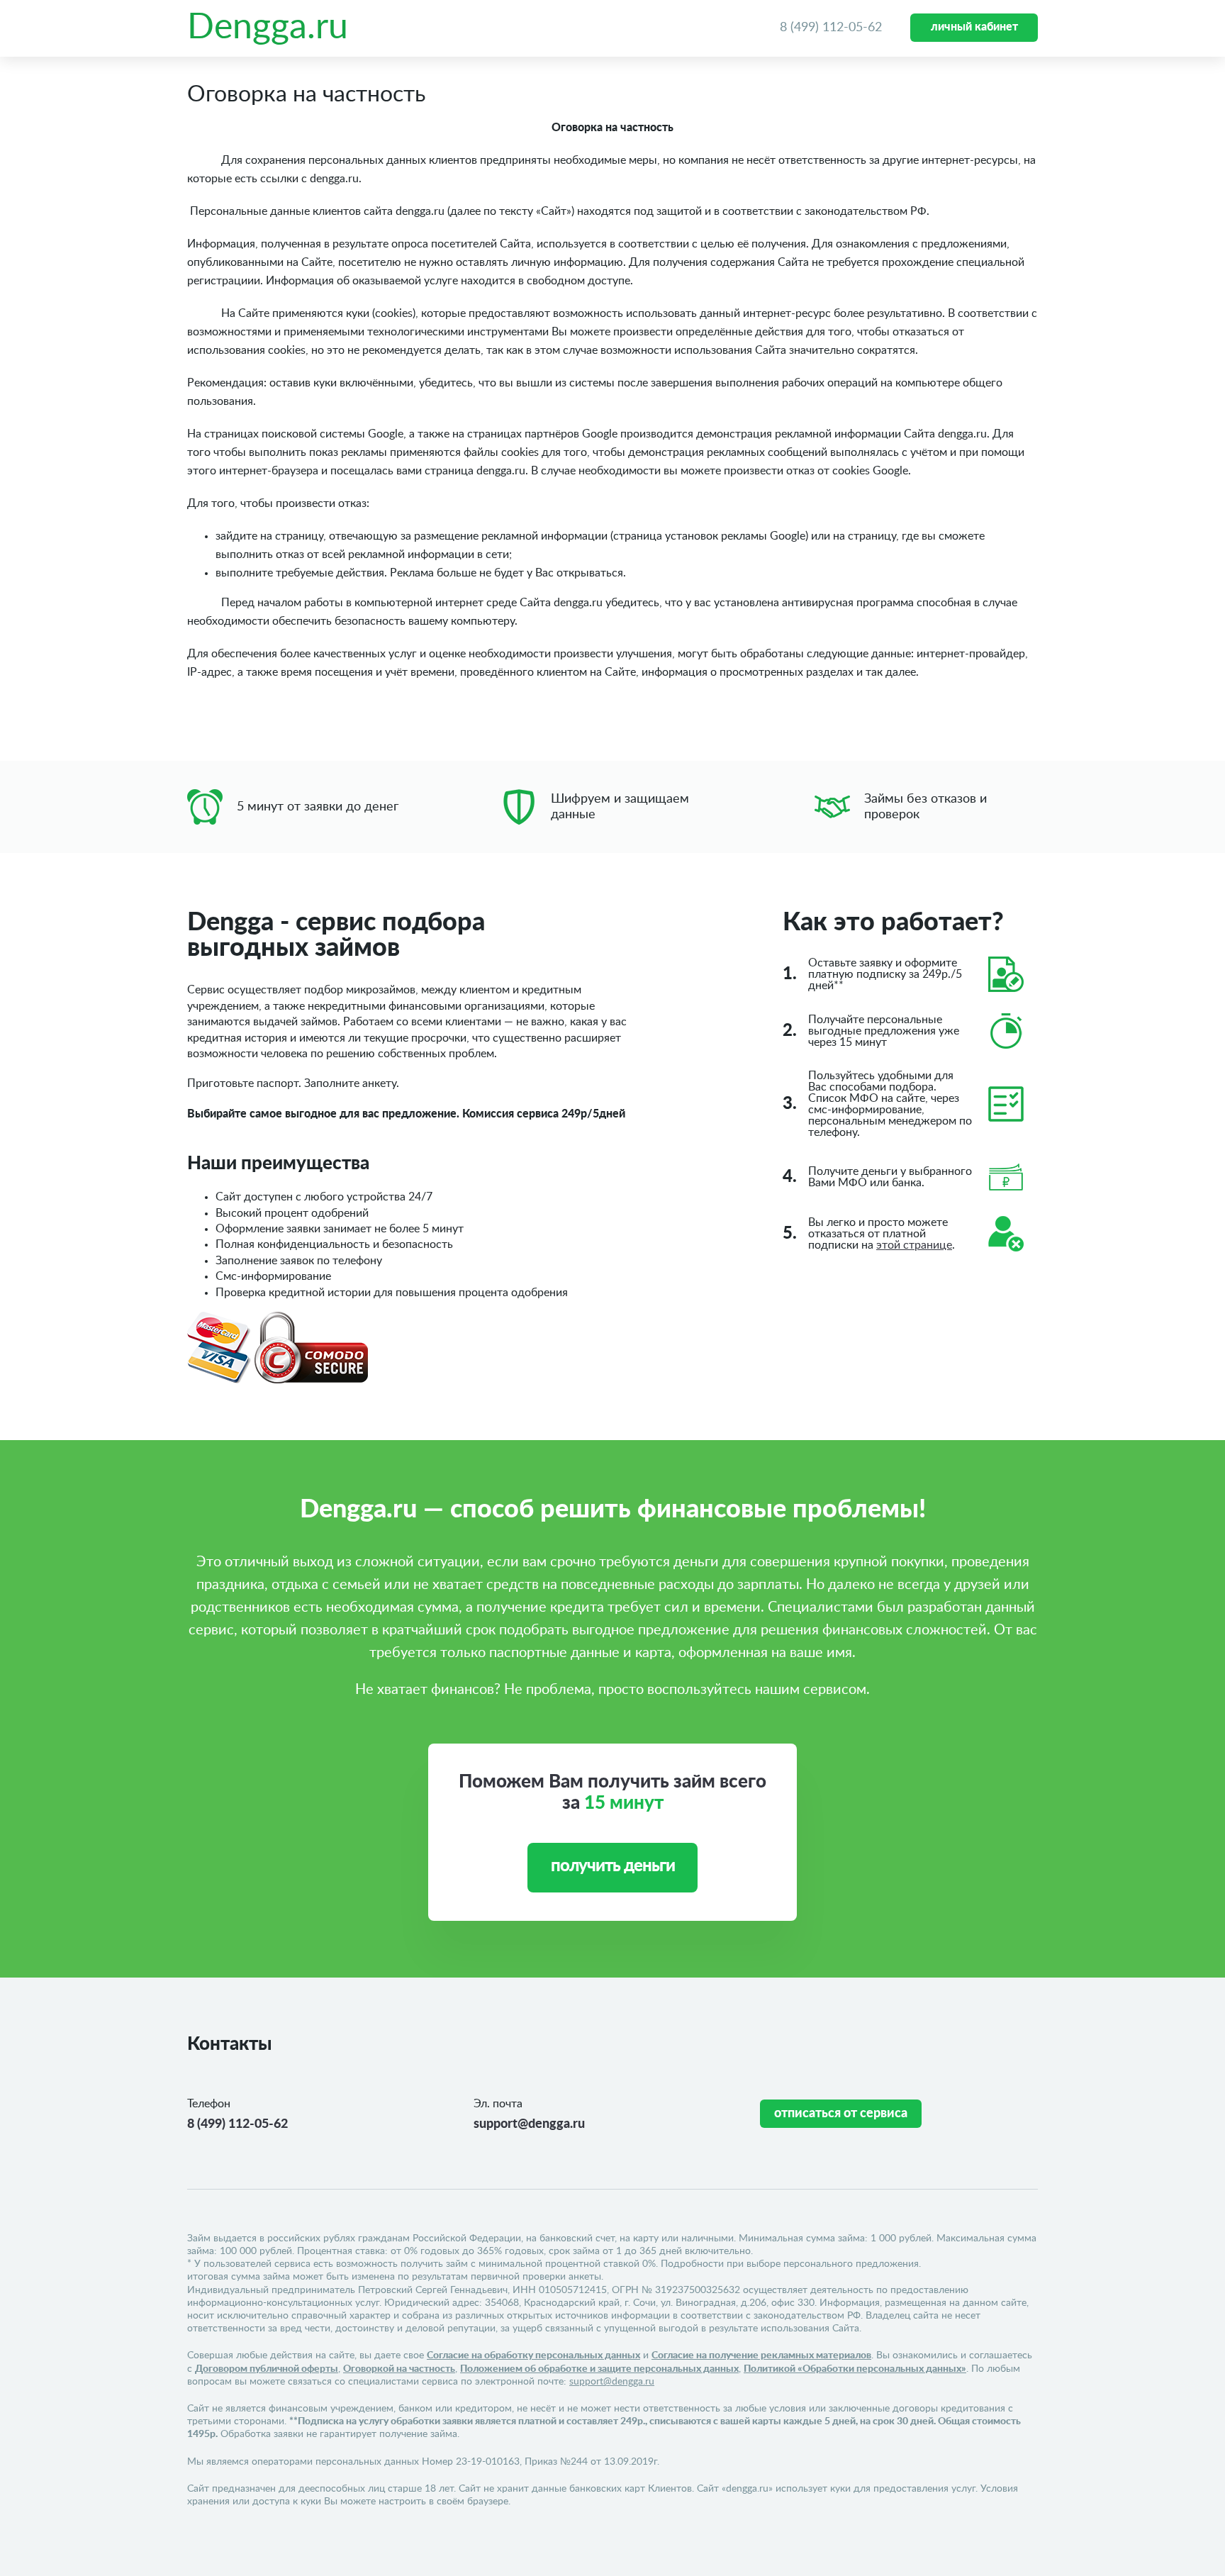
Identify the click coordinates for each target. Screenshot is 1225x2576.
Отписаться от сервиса (841, 2114)
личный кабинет (974, 27)
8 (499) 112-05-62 (831, 28)
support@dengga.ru (529, 2124)
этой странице (914, 1245)
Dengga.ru (268, 28)
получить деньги (613, 1866)
